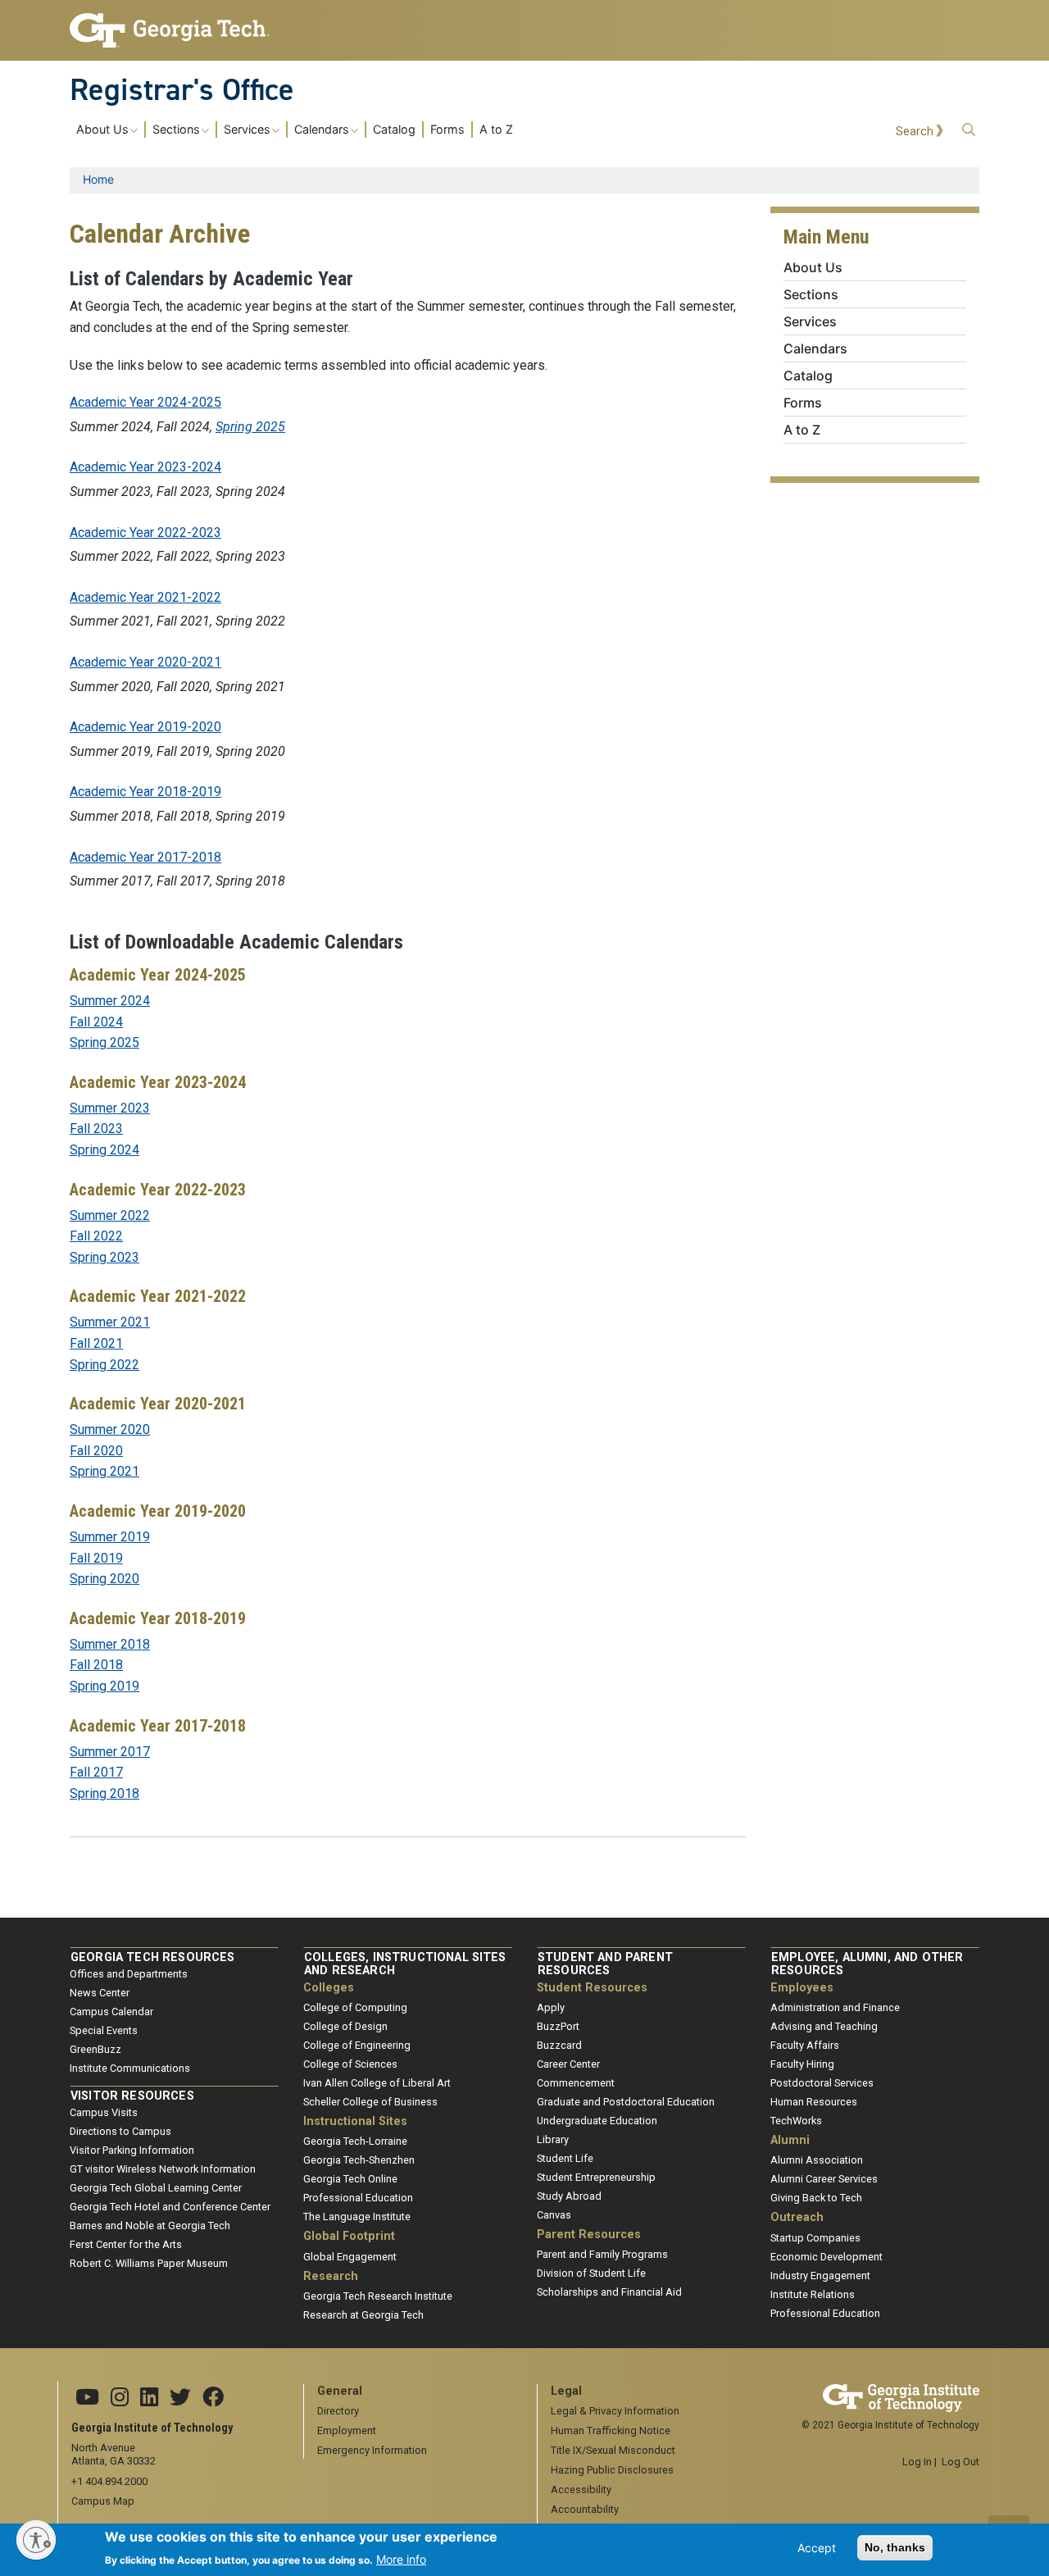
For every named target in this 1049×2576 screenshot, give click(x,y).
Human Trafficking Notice (611, 2430)
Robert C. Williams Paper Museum (149, 2263)
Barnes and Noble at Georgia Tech (150, 2226)
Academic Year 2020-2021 (145, 662)
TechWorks (796, 2121)
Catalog (394, 130)
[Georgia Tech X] (180, 2398)
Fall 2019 (96, 1558)
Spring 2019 (104, 1686)
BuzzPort (558, 2026)
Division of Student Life (591, 2273)
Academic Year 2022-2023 (145, 532)
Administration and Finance (835, 2007)
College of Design (345, 2026)
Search (915, 132)
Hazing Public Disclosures (612, 2470)
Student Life (565, 2158)
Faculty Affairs (805, 2045)
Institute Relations (813, 2294)
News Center (100, 1993)
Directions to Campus (120, 2131)
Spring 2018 (104, 1793)
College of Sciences (350, 2064)
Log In (917, 2462)
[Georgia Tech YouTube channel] (87, 2398)
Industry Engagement (820, 2276)
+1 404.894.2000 (109, 2481)
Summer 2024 (110, 1001)
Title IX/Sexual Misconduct (613, 2450)
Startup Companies (815, 2238)
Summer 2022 (110, 1215)
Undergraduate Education (597, 2121)
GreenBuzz (95, 2049)
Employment (347, 2430)
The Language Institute (357, 2216)
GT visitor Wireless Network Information (163, 2169)
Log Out (960, 2462)
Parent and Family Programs (602, 2254)
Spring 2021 (104, 1471)
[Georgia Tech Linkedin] (149, 2398)
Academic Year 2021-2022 (145, 597)
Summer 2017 (110, 1752)
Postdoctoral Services (822, 2083)
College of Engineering (357, 2045)
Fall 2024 (96, 1022)
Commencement (576, 2083)
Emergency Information (372, 2450)
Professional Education (358, 2198)
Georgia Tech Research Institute (378, 2296)
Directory (338, 2411)
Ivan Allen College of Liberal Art (377, 2083)
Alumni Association (817, 2160)
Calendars (322, 130)
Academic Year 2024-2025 (145, 402)
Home (98, 179)
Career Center (568, 2064)
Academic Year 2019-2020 (145, 727)
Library (553, 2139)
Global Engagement (350, 2257)
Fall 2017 (96, 1772)
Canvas (554, 2215)
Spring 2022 (104, 1365)
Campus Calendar (111, 2012)
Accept (817, 2548)
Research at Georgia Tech (363, 2315)
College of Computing (355, 2007)
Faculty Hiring (802, 2064)
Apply (551, 2007)
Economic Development (826, 2257)
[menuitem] (295, 129)
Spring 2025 (250, 427)
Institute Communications (130, 2068)
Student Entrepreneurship (596, 2177)
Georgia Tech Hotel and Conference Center (170, 2207)
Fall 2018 (96, 1665)
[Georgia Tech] (174, 30)
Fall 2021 (96, 1343)
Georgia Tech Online (350, 2179)
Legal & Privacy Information (615, 2411)
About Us (102, 130)
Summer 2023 (110, 1108)
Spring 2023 (104, 1257)
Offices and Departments (129, 1974)
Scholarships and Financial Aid (609, 2292)
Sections (176, 130)
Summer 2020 (110, 1429)
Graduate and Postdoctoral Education (626, 2102)
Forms (447, 130)
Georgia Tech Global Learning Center (156, 2188)
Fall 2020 (96, 1451)
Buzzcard (559, 2045)
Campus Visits (104, 2112)
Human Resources (814, 2102)
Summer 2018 (110, 1644)
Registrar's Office (182, 89)
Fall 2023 (96, 1129)
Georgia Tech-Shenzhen (359, 2160)
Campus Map (103, 2501)
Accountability (585, 2509)
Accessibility (581, 2490)
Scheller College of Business (370, 2102)
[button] (969, 130)
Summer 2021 (110, 1322)
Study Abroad (569, 2196)
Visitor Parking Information (132, 2150)
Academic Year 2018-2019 (145, 792)
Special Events (104, 2030)
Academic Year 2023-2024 (145, 467)
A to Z (496, 130)
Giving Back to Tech (816, 2198)
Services (247, 130)
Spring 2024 (104, 1150)
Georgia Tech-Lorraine (355, 2141)
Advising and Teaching (824, 2026)
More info (401, 2558)
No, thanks (895, 2547)
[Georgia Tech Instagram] (120, 2398)
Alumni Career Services (824, 2179)
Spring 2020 (104, 1579)
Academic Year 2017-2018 (145, 857)
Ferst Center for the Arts (126, 2244)
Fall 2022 (96, 1236)
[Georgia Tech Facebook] (213, 2398)
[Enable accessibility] (36, 2540)
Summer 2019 (110, 1537)
